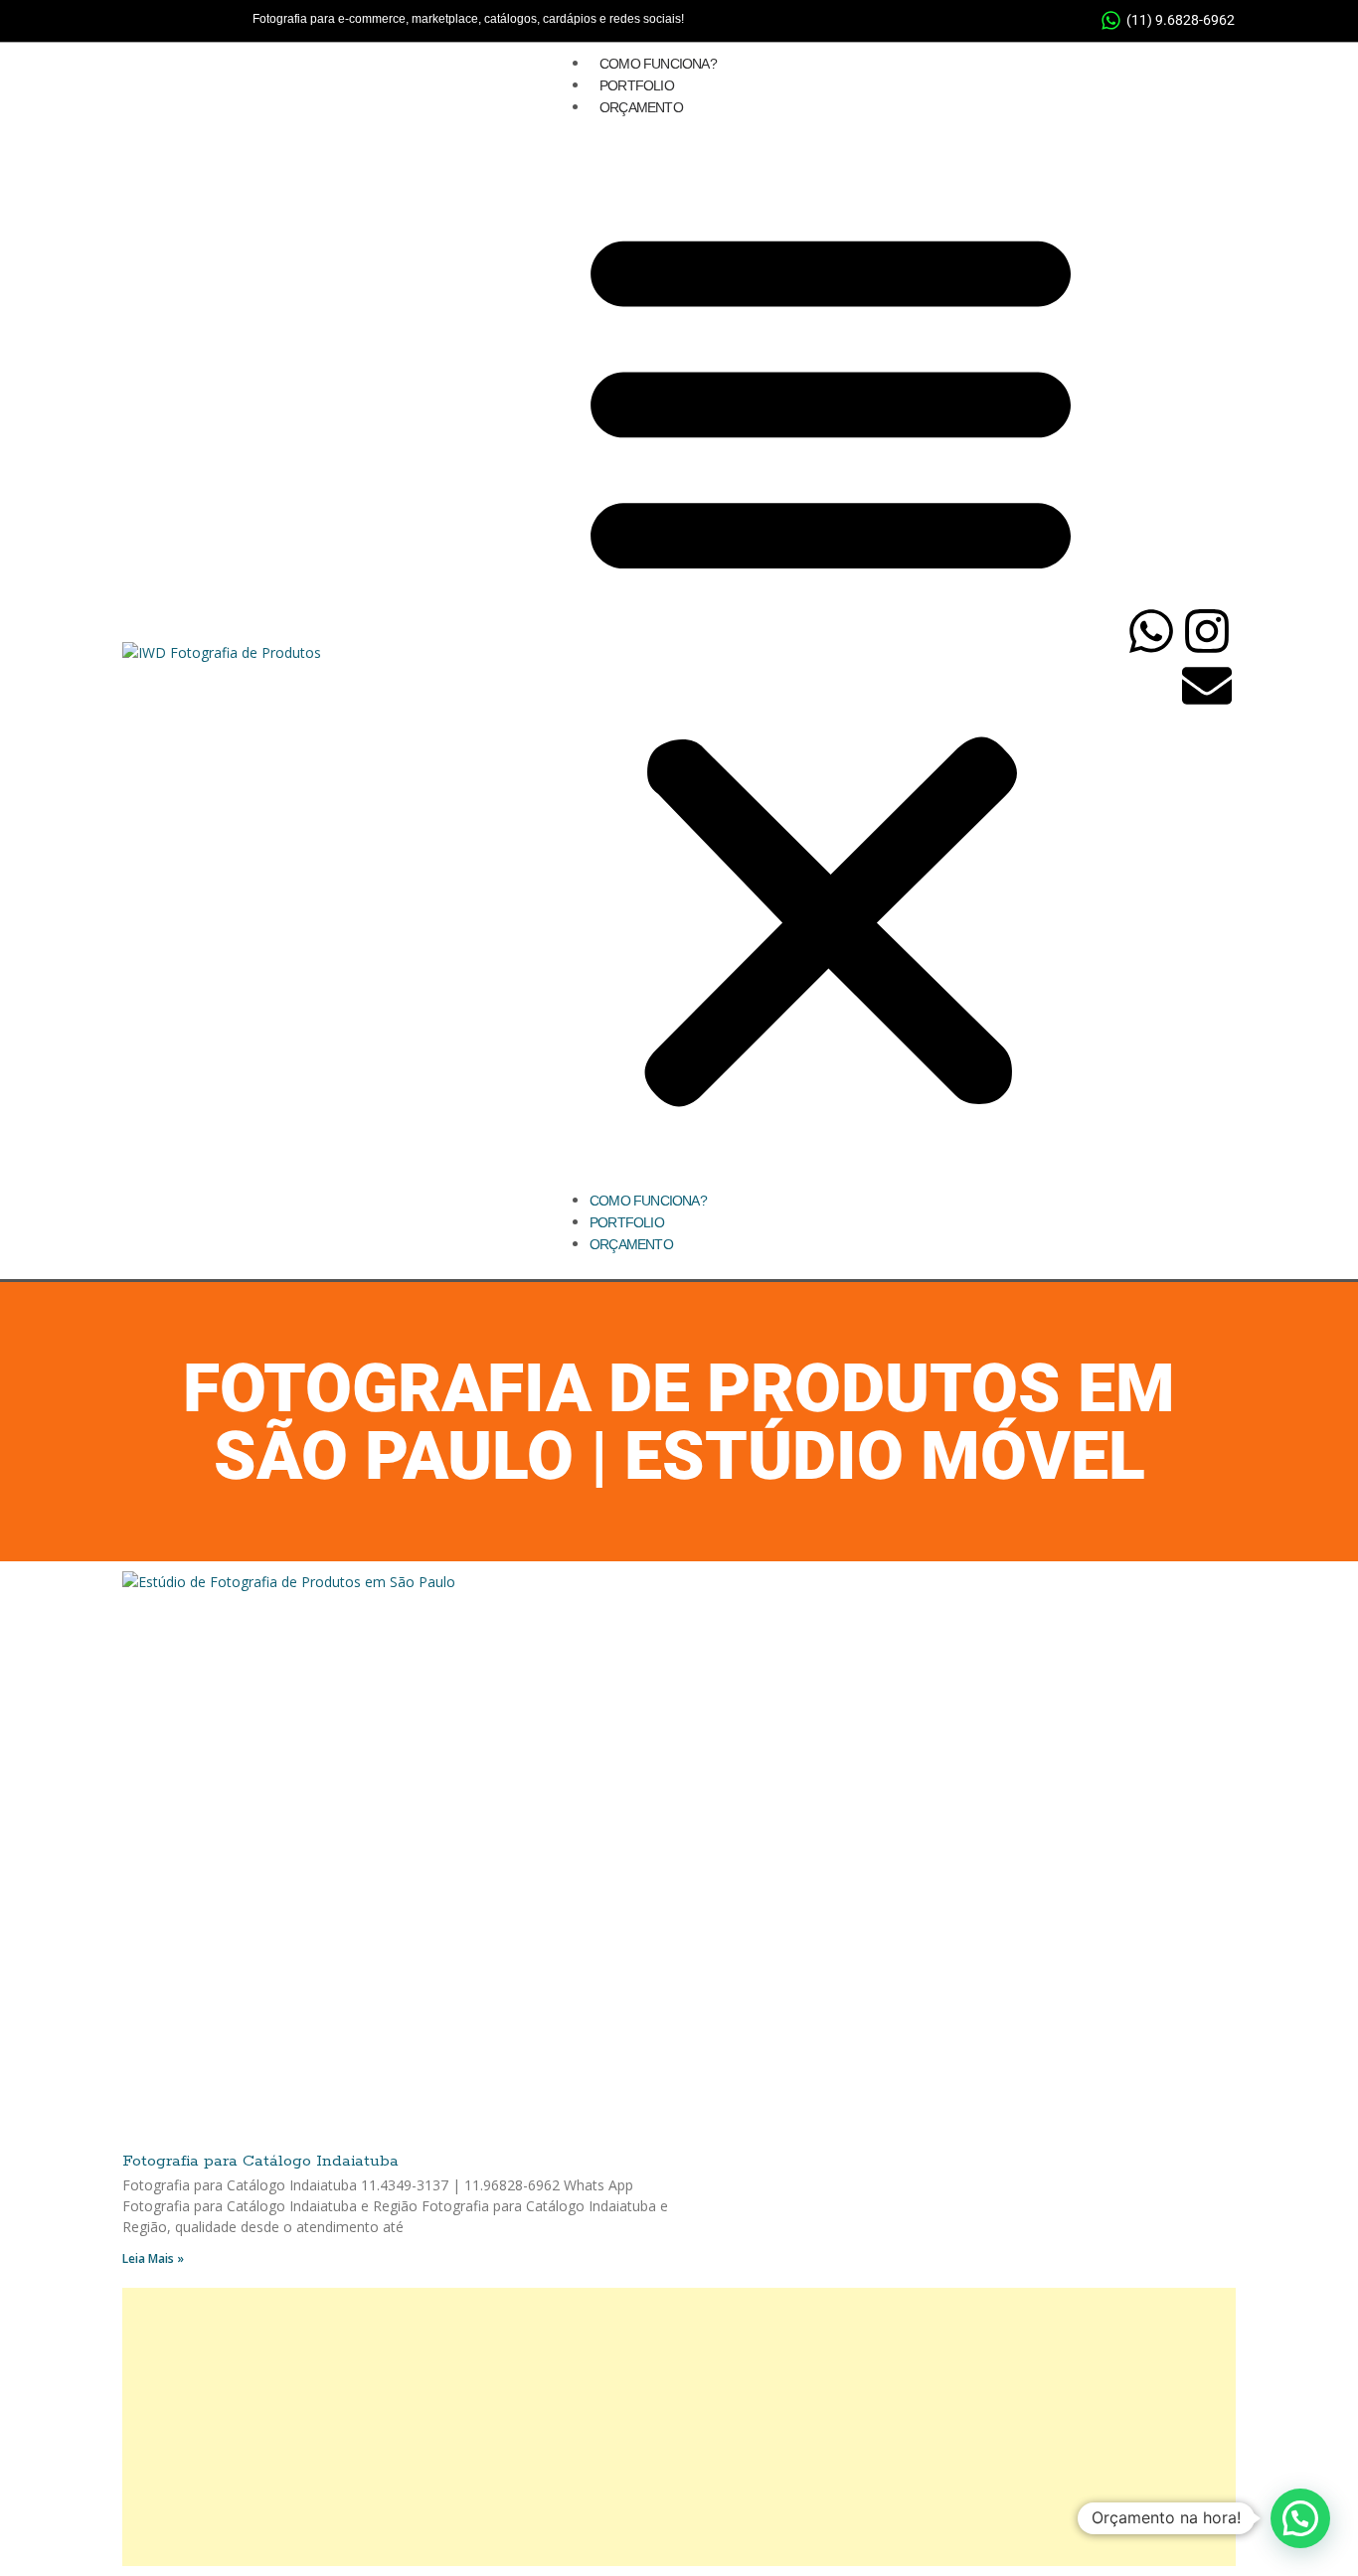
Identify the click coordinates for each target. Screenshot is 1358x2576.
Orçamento (641, 107)
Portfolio (637, 85)
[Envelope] (1207, 686)
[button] (831, 661)
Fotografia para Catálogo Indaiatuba (260, 2161)
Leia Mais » (153, 2258)
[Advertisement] (679, 2427)
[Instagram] (1207, 631)
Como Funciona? (658, 64)
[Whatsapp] (1151, 631)
